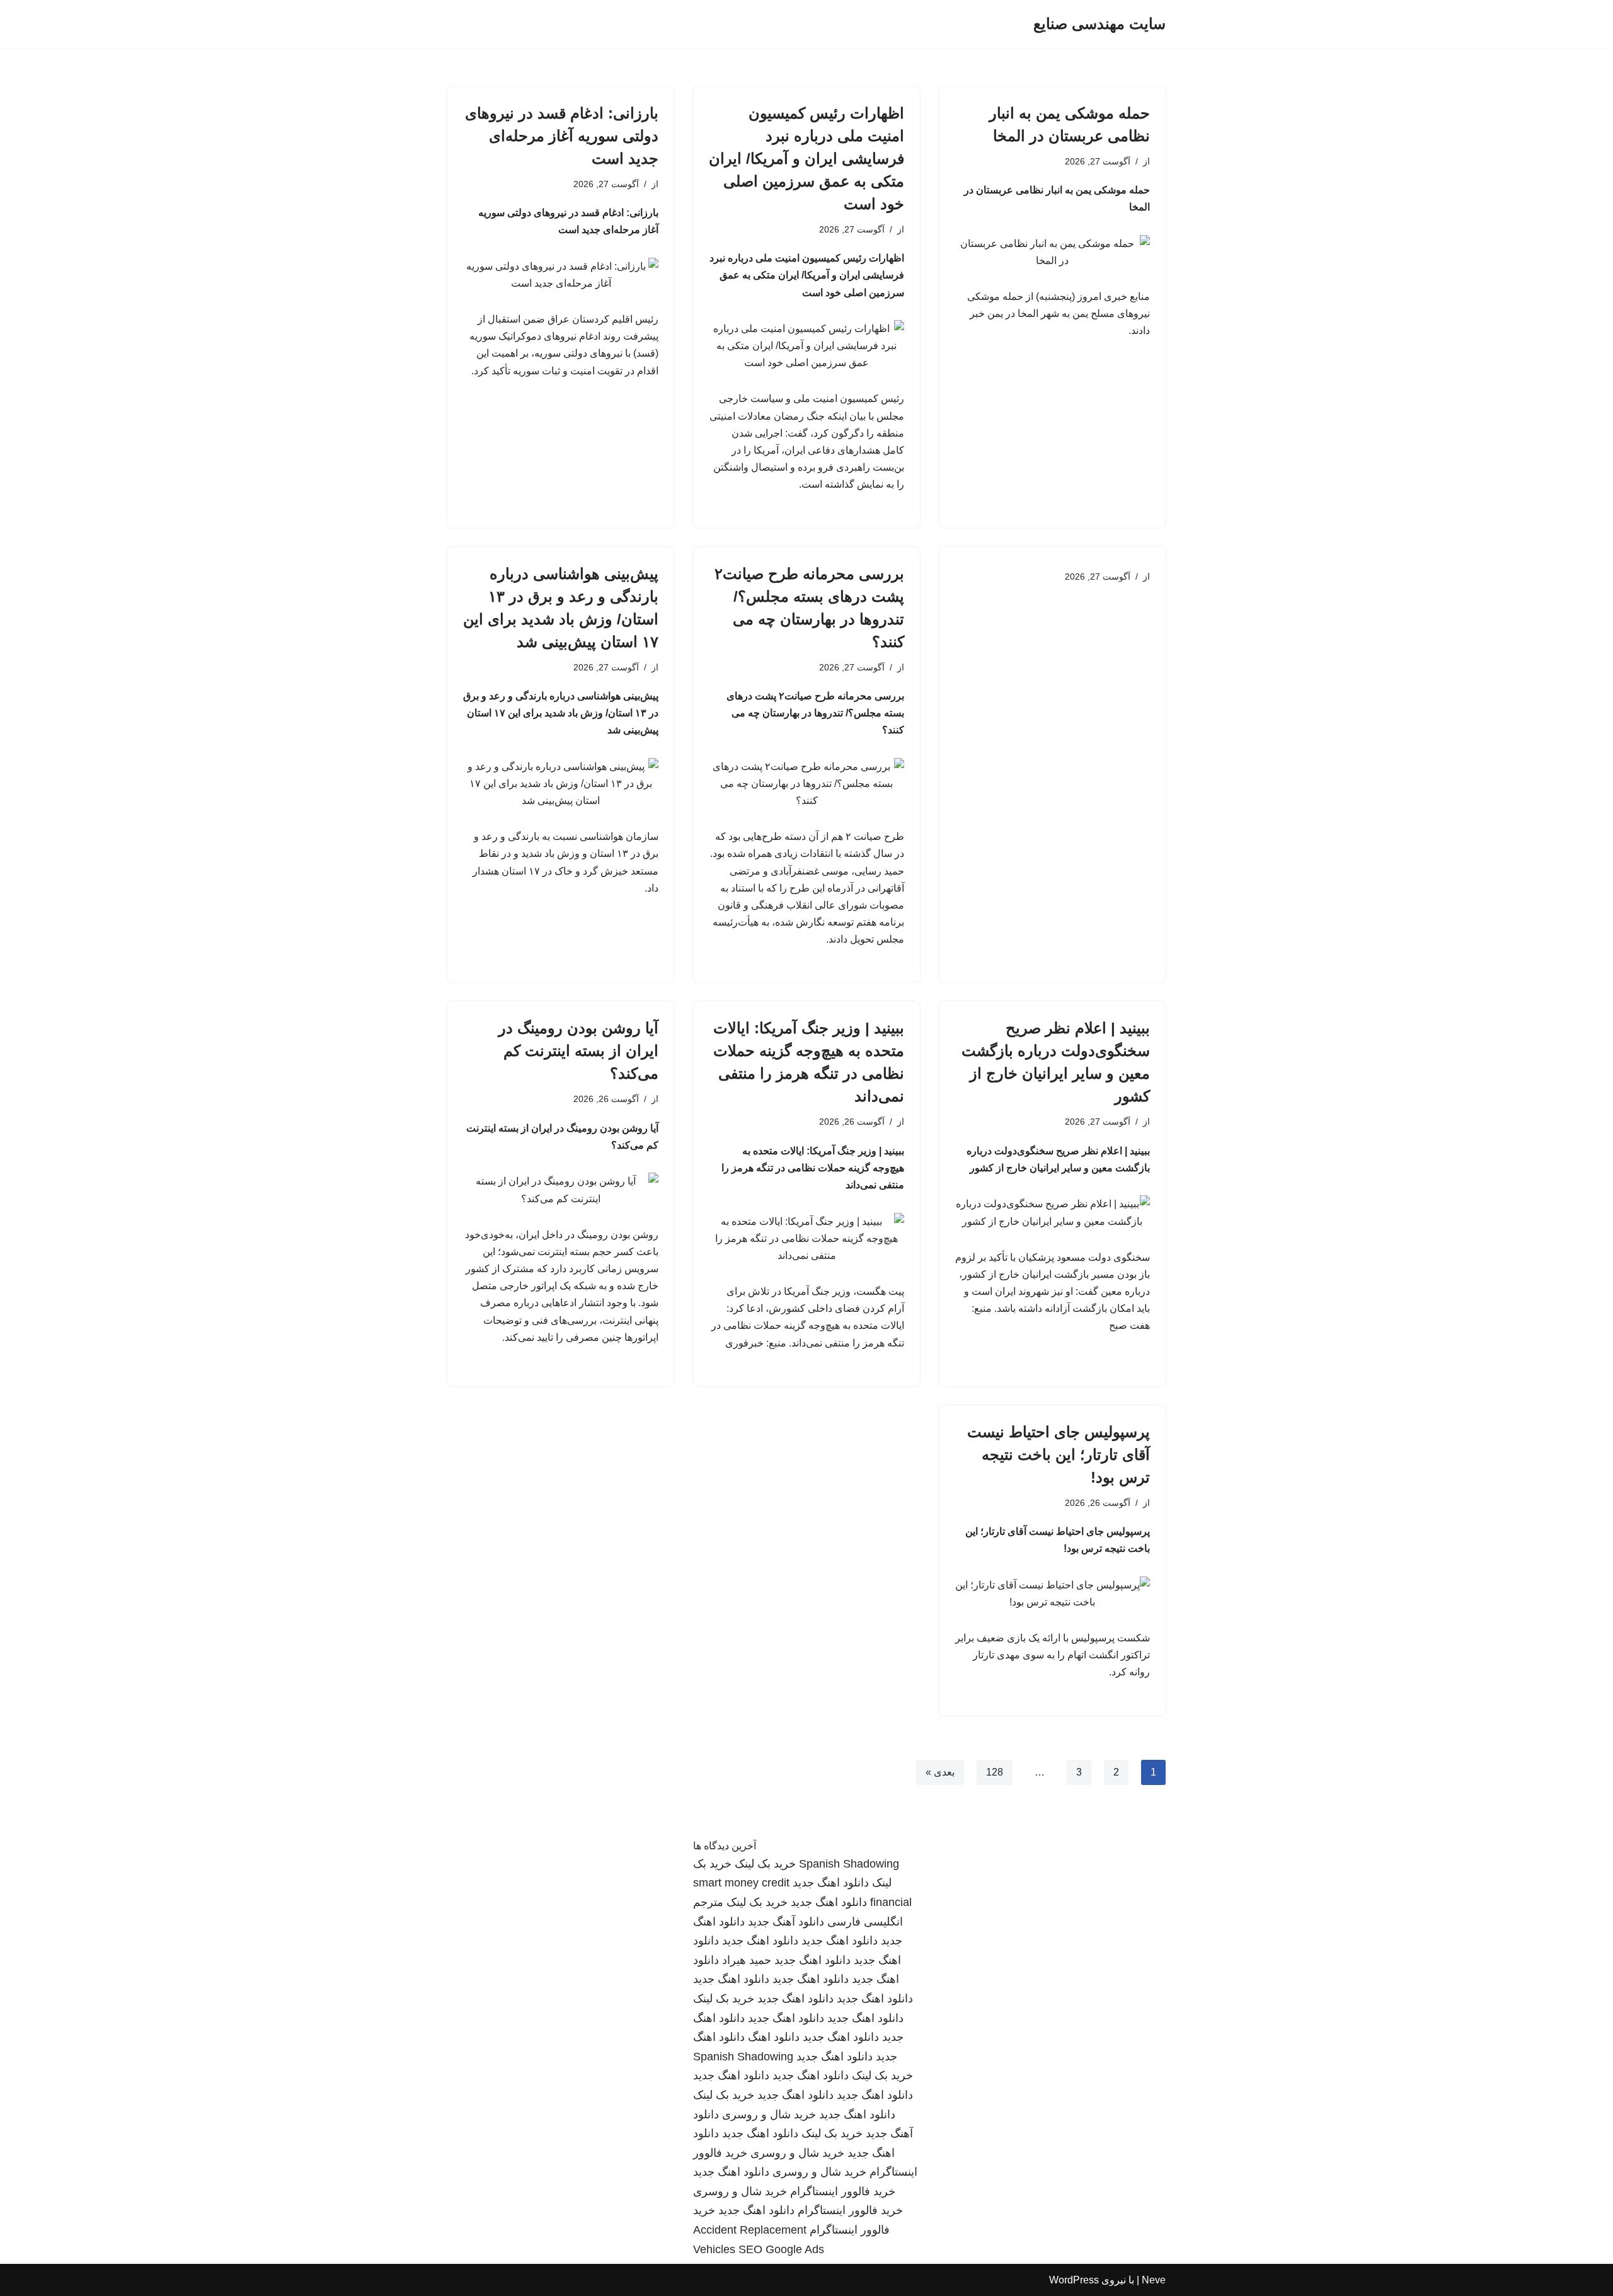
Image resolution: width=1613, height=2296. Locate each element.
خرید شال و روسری (769, 2115)
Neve (1154, 2280)
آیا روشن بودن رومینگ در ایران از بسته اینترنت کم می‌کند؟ (578, 1051)
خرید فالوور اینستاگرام (843, 2191)
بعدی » (940, 1772)
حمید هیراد (747, 1960)
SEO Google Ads (781, 2249)
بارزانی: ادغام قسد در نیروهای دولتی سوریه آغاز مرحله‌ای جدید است (562, 136)
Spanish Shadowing (849, 1864)
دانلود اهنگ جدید (831, 1883)
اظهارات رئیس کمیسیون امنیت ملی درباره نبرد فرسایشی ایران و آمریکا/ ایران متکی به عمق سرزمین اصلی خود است (806, 158)
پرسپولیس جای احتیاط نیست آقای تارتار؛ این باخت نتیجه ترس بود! (1059, 1455)
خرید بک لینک (765, 1864)
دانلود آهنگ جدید (786, 1922)
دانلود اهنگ (774, 2037)
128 (995, 1772)
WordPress (1074, 2280)
